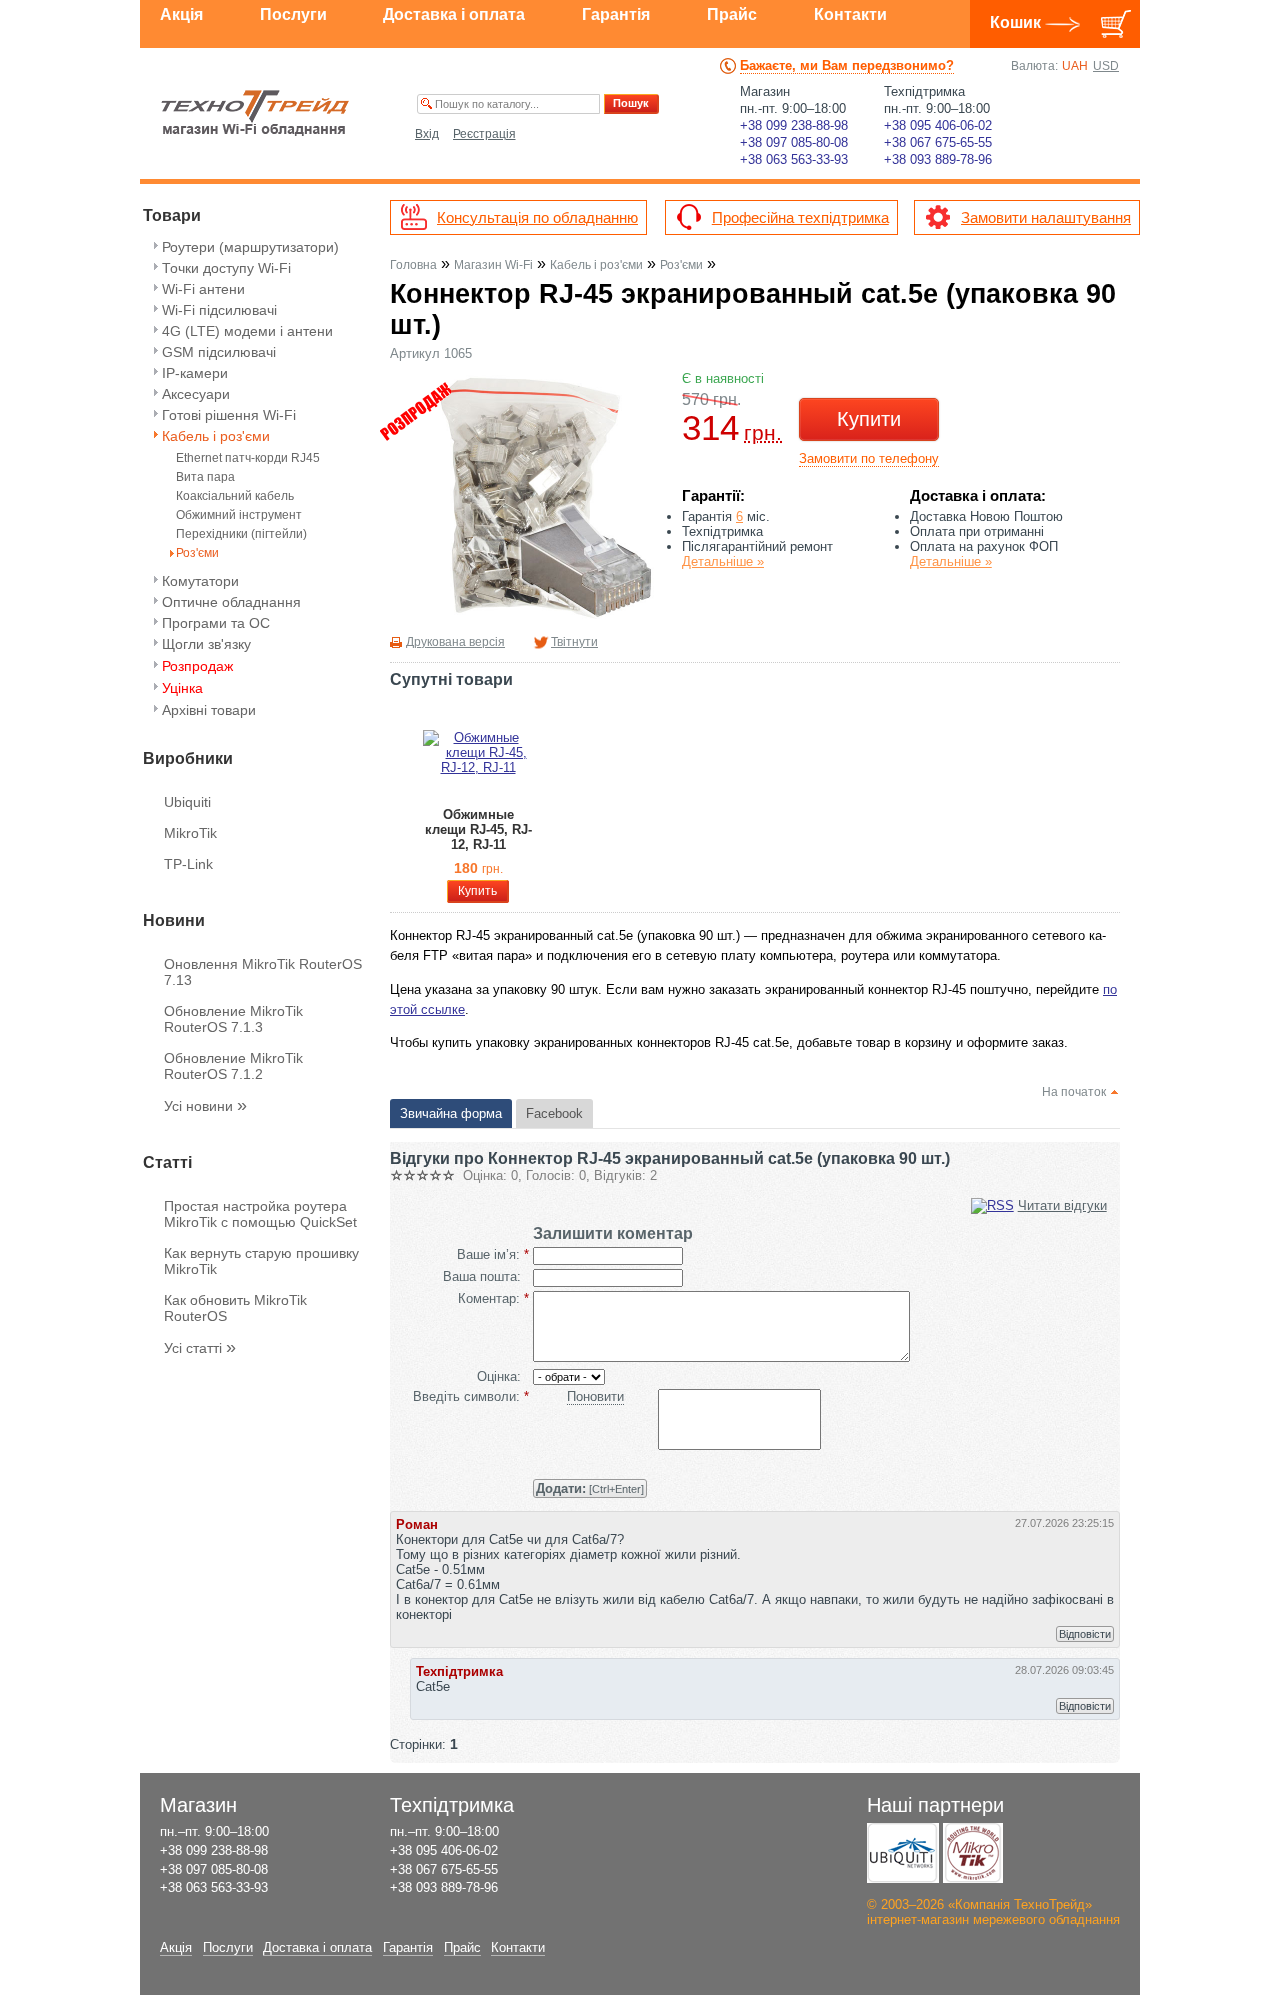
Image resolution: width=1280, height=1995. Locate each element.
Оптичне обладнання (231, 602)
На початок (1074, 1092)
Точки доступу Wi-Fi (226, 268)
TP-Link (188, 864)
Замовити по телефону (869, 458)
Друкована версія (455, 642)
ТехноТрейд (255, 113)
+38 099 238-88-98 (794, 125)
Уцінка (182, 688)
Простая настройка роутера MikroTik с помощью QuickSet (260, 1214)
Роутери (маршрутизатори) (250, 247)
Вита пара (205, 477)
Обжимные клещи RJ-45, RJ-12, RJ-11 (478, 829)
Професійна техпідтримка (800, 217)
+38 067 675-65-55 (938, 142)
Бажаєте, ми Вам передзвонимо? (847, 65)
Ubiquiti (187, 802)
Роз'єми (197, 553)
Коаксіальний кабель (235, 496)
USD (1106, 66)
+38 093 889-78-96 (938, 159)
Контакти (850, 14)
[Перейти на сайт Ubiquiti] (903, 1853)
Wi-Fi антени (203, 289)
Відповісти (1085, 1634)
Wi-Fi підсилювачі (219, 310)
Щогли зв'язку (206, 644)
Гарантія (616, 14)
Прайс (732, 14)
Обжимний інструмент (239, 515)
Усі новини (205, 1106)
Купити (869, 419)
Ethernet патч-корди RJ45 (248, 458)
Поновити (595, 1396)
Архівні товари (209, 710)
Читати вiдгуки (1062, 1205)
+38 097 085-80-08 (794, 142)
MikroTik (190, 833)
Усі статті (200, 1348)
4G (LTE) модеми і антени (247, 331)
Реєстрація (484, 134)
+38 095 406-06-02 (938, 125)
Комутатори (200, 581)
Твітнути (574, 642)
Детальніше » (723, 561)
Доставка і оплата (454, 14)
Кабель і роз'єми (216, 436)
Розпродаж (197, 666)
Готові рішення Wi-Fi (229, 415)
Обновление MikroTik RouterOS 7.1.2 (233, 1066)
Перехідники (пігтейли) (241, 534)
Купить (477, 891)
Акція (181, 14)
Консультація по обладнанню (537, 217)
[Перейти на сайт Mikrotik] (973, 1853)
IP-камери (195, 373)
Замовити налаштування (1046, 217)
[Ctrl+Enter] (590, 1488)
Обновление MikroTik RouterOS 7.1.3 (233, 1019)
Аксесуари (196, 394)
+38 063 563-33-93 (794, 159)
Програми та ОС (216, 623)
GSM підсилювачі (219, 352)
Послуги (293, 14)
